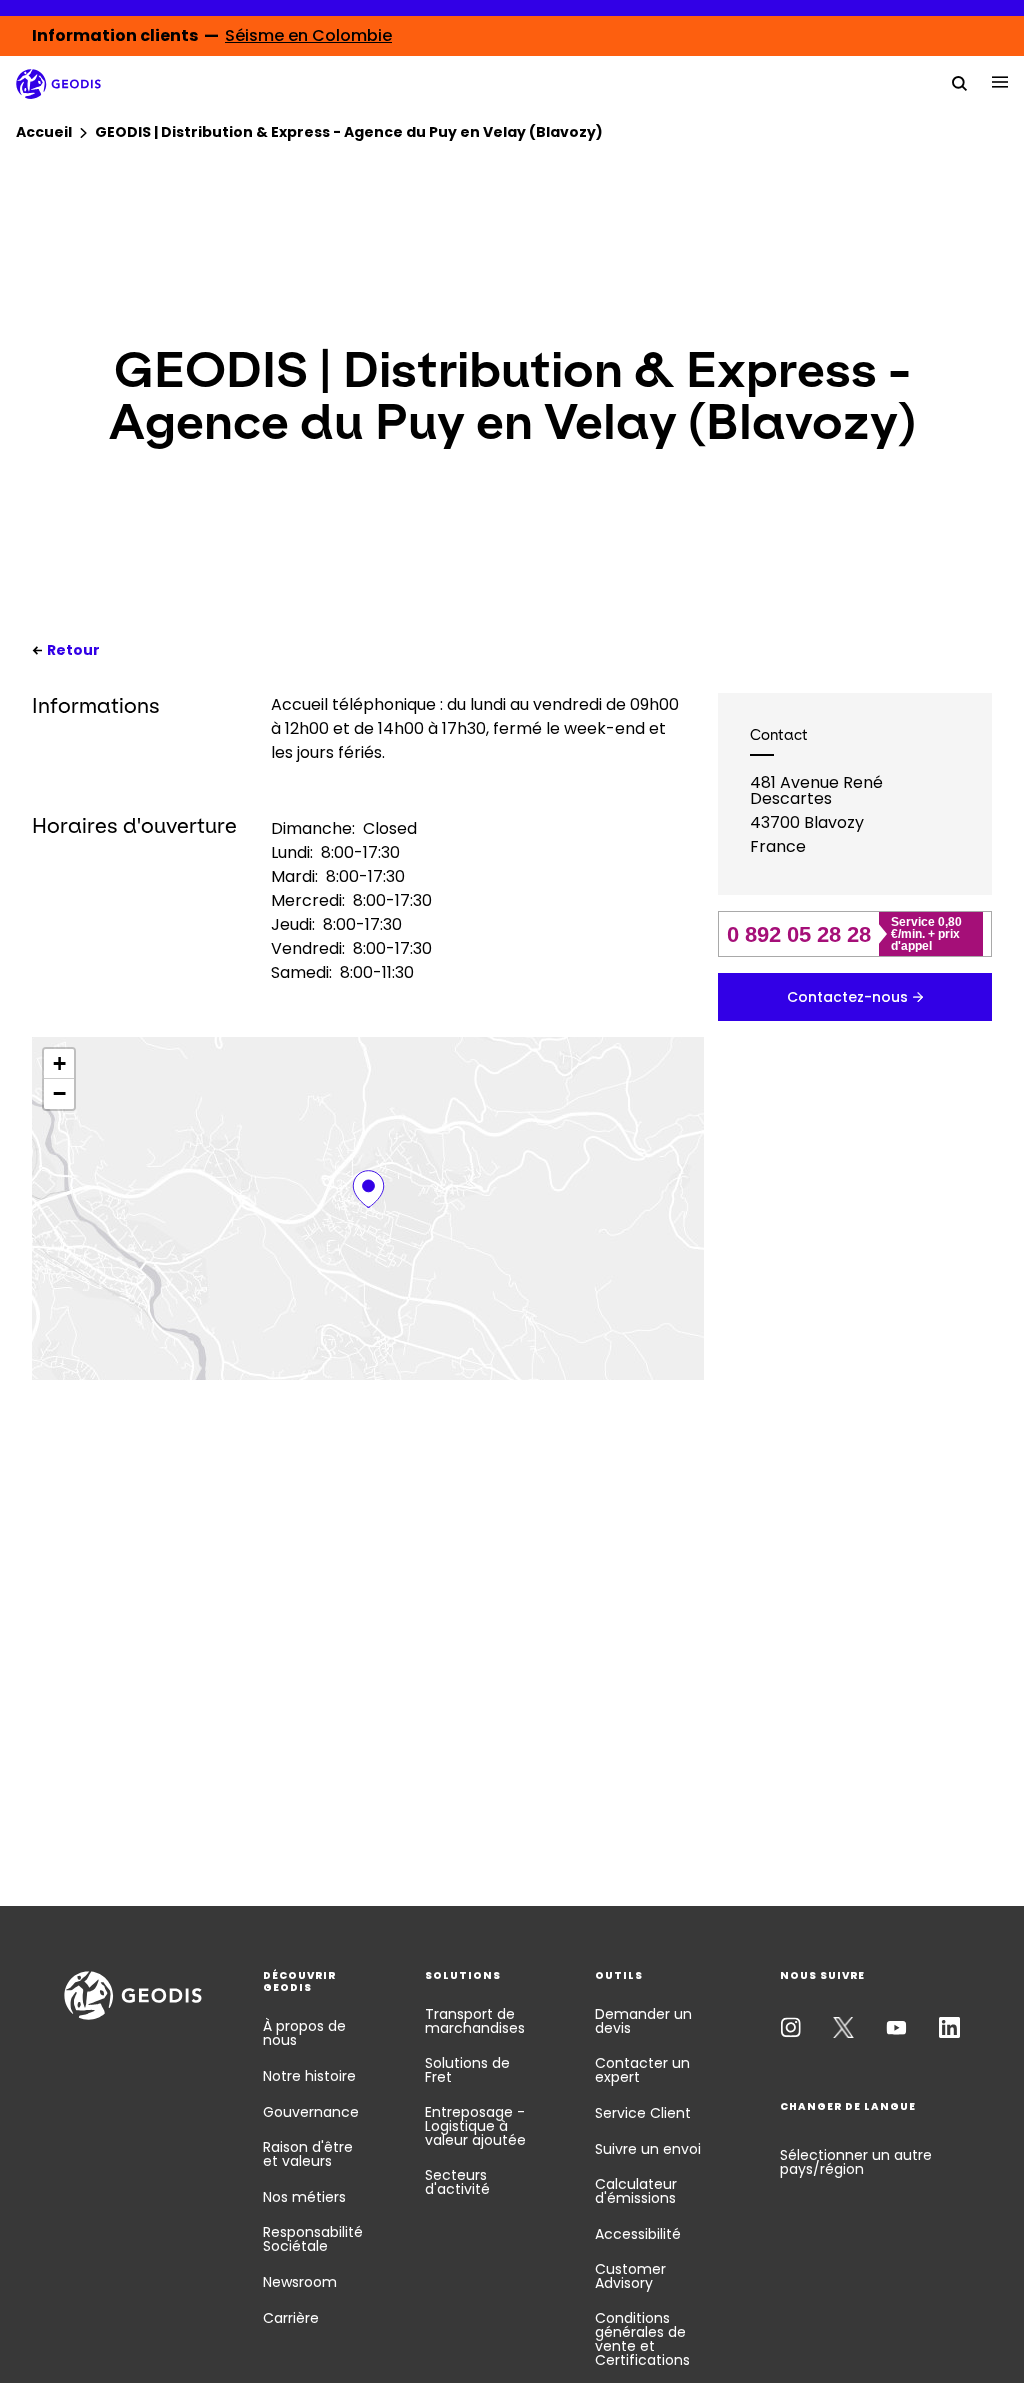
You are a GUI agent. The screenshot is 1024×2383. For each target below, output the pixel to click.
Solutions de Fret (467, 2070)
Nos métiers (304, 2197)
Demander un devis (643, 2021)
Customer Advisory (630, 2276)
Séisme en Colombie (308, 35)
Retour (73, 650)
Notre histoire (309, 2076)
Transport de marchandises (475, 2021)
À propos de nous (304, 2033)
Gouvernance (311, 2112)
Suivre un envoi (648, 2149)
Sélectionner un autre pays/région (856, 2162)
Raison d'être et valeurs (308, 2154)
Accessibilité (638, 2234)
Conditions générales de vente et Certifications (642, 2339)
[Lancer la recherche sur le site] (960, 82)
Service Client (643, 2113)
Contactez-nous (847, 997)
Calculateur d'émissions (636, 2191)
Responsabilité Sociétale (313, 2239)
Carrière (291, 2318)
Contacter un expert (642, 2070)
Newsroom (300, 2282)
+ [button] (59, 1063)
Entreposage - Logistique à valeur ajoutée (475, 2126)
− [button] (59, 1093)
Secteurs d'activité (457, 2182)
